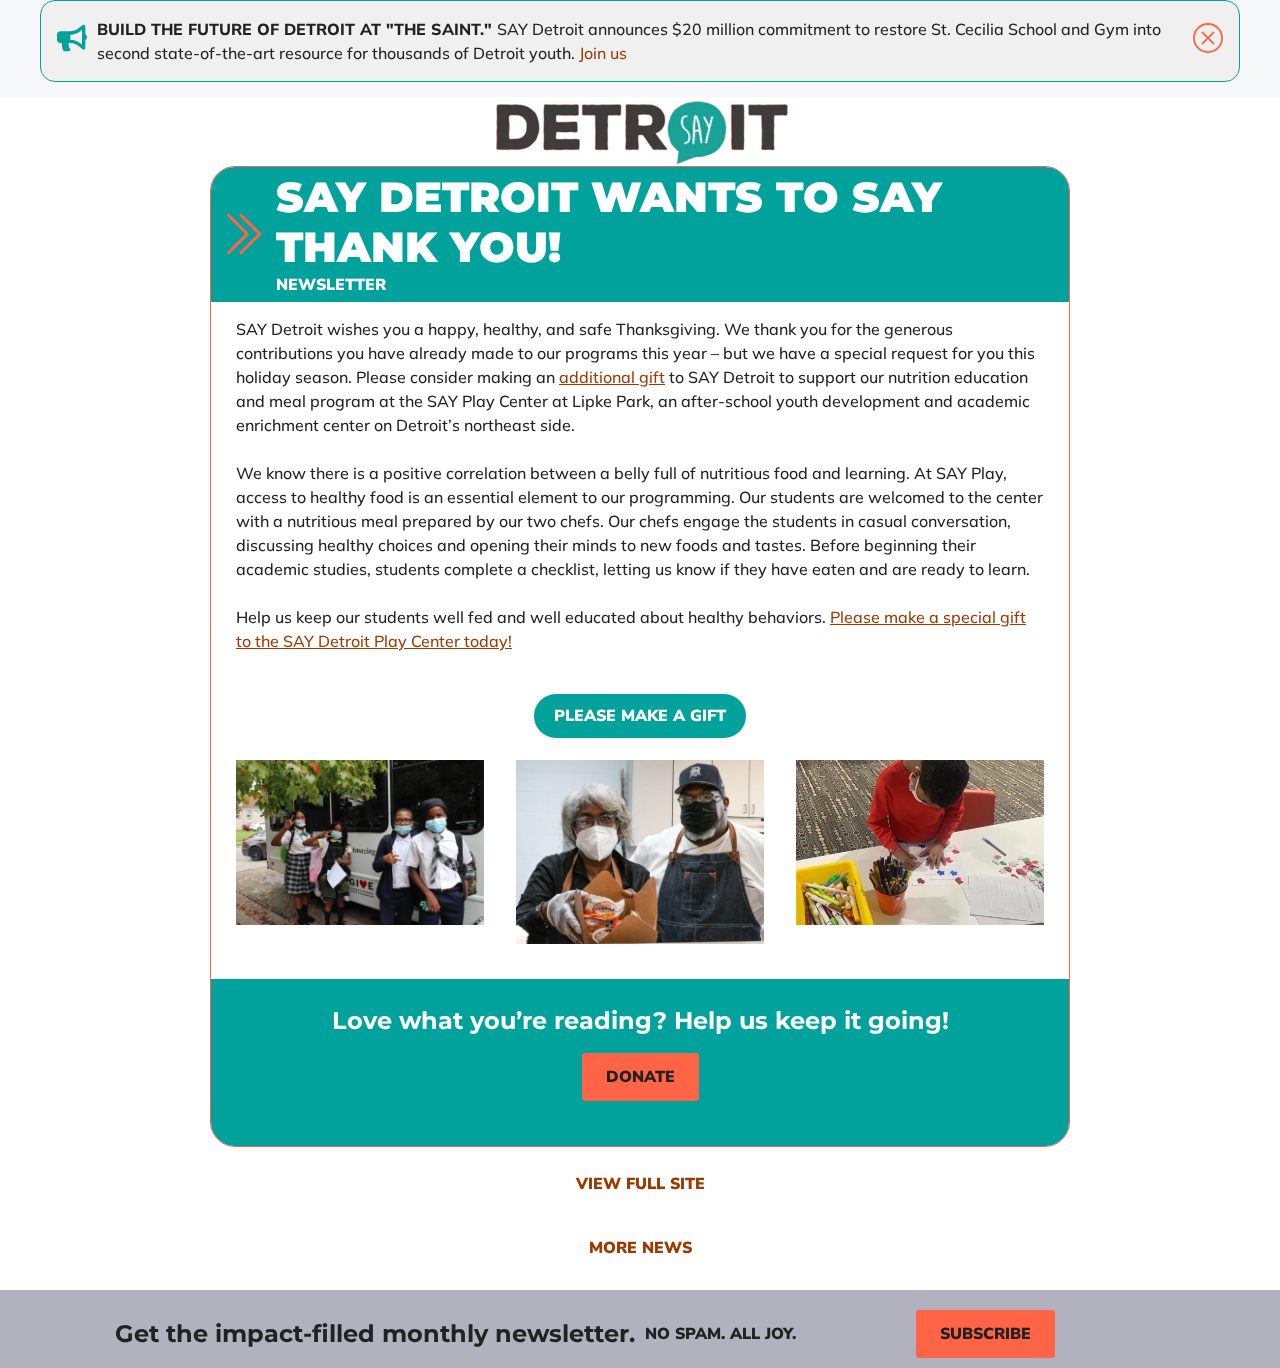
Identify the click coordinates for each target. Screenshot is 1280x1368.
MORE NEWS (640, 1248)
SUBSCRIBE (985, 1334)
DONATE (640, 1077)
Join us (603, 53)
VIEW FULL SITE (640, 1184)
